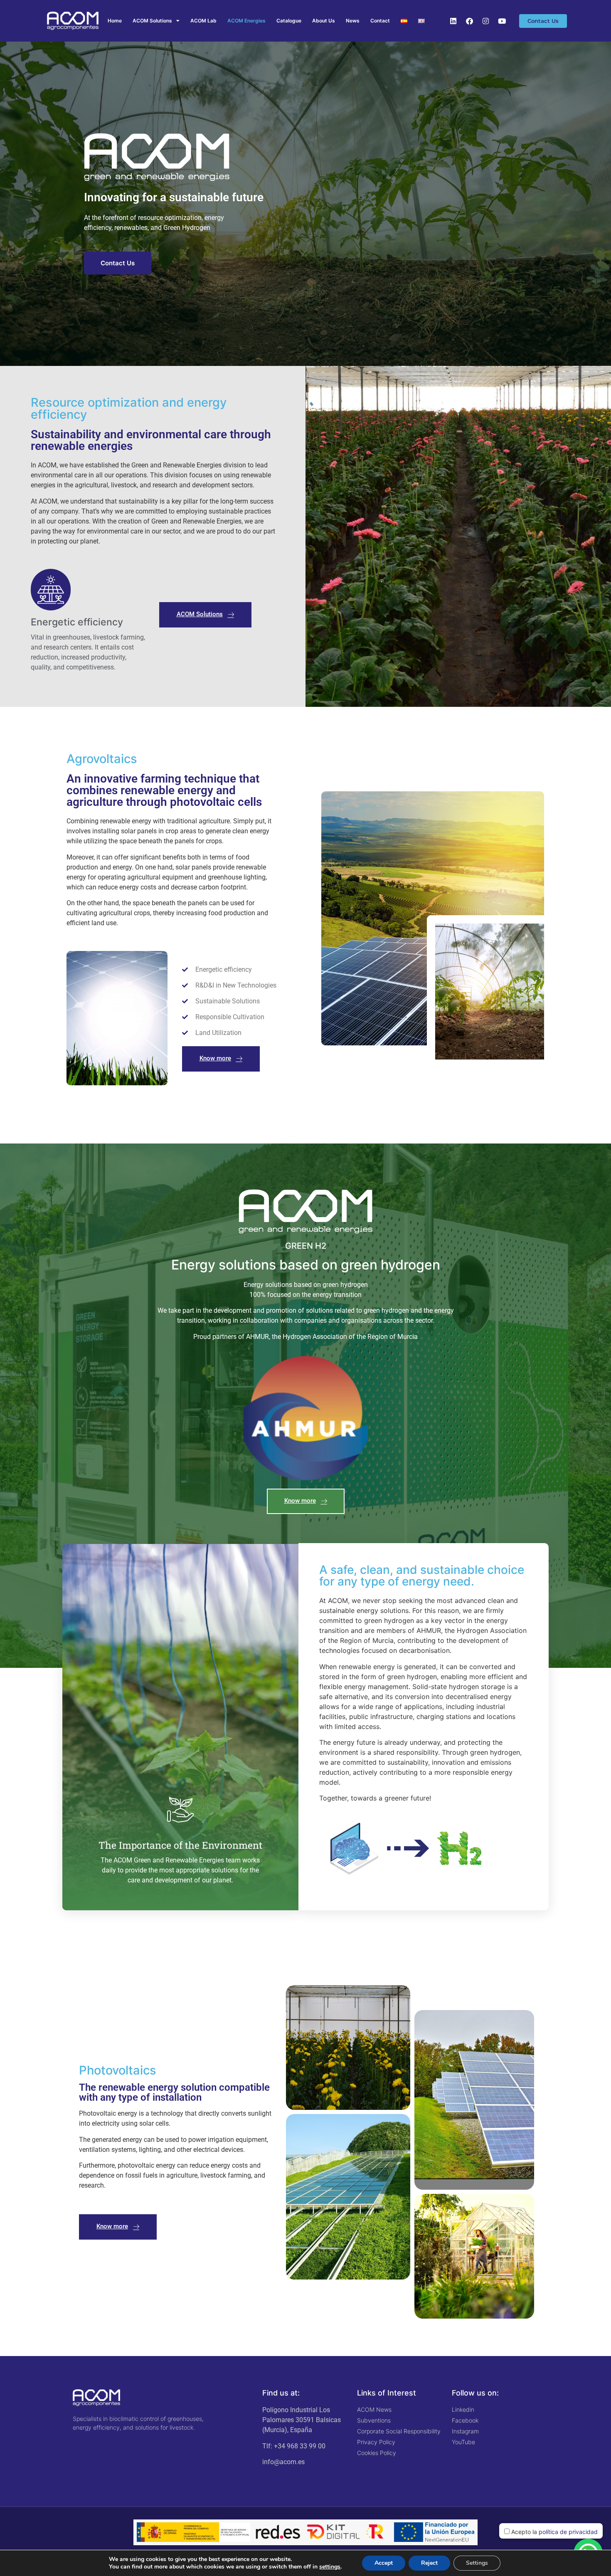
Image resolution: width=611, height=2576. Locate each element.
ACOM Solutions (152, 21)
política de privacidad (568, 2532)
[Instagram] (485, 21)
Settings (477, 2563)
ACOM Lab (203, 21)
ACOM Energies (246, 21)
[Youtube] (502, 21)
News (353, 21)
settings (330, 2567)
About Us (324, 21)
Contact (380, 21)
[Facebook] (469, 21)
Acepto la (554, 2532)
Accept (384, 2563)
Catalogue (289, 21)
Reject (429, 2563)
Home (115, 21)
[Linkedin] (453, 21)
